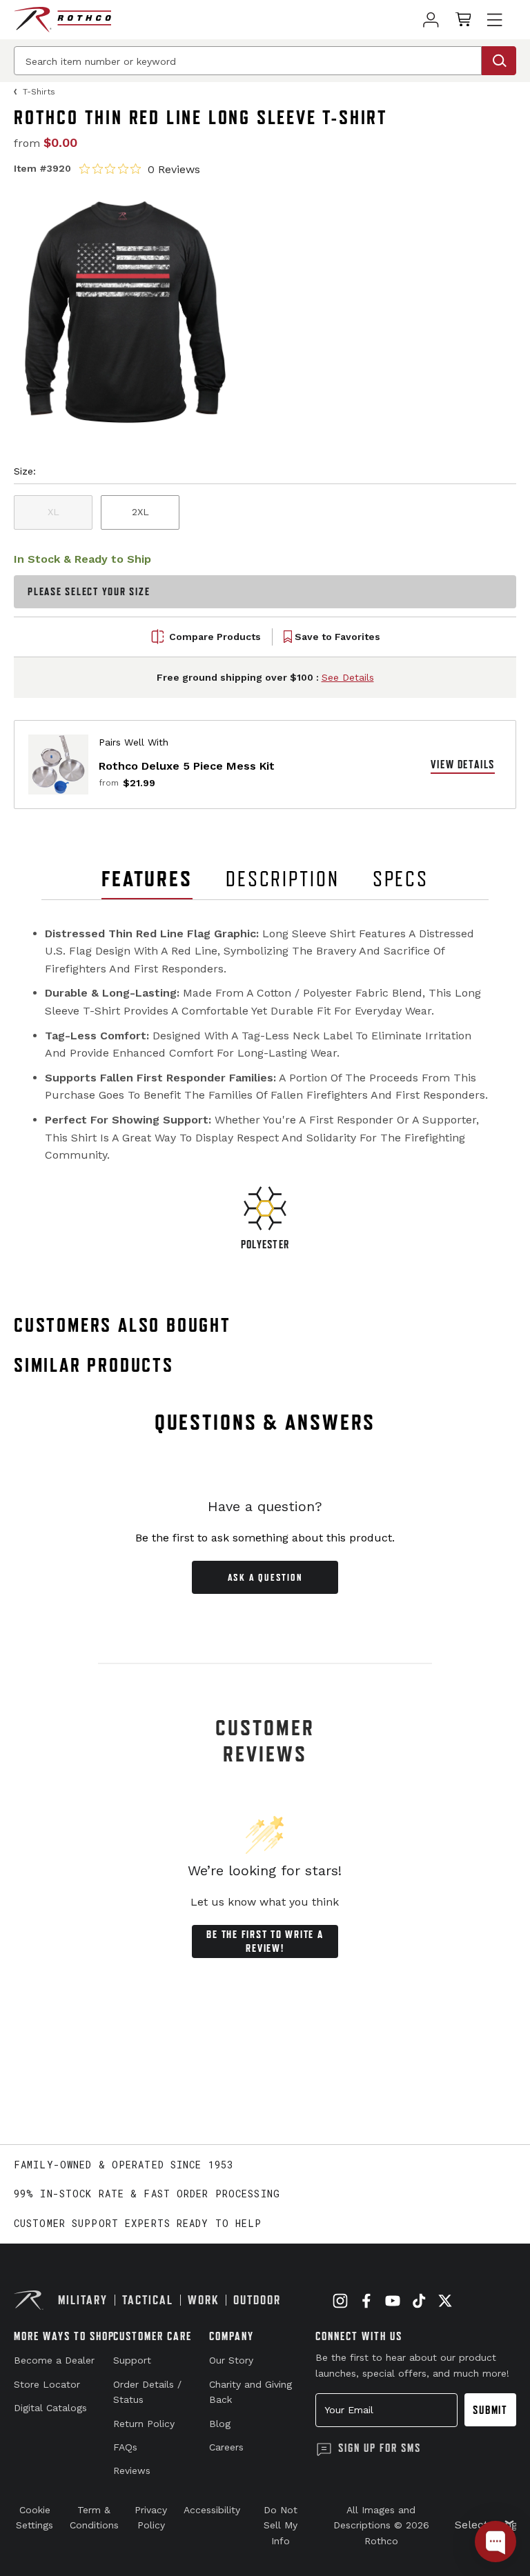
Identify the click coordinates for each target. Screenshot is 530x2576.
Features (147, 879)
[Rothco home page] (62, 20)
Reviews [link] (132, 2470)
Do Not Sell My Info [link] (281, 2525)
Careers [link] (226, 2447)
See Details (348, 677)
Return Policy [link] (144, 2424)
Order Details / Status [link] (147, 2392)
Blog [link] (220, 2424)
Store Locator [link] (47, 2384)
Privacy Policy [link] (151, 2517)
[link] (431, 20)
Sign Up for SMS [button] (380, 2448)
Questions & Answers (265, 1422)
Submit (490, 2410)
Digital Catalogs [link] (50, 2408)
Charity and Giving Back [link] (251, 2392)
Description (283, 879)
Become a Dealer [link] (54, 2360)
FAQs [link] (125, 2447)
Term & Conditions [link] (94, 2517)
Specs (401, 879)
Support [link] (132, 2360)
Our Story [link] (231, 2360)
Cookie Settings (35, 2517)
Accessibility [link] (212, 2510)
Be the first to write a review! (265, 1941)
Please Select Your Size (89, 591)
